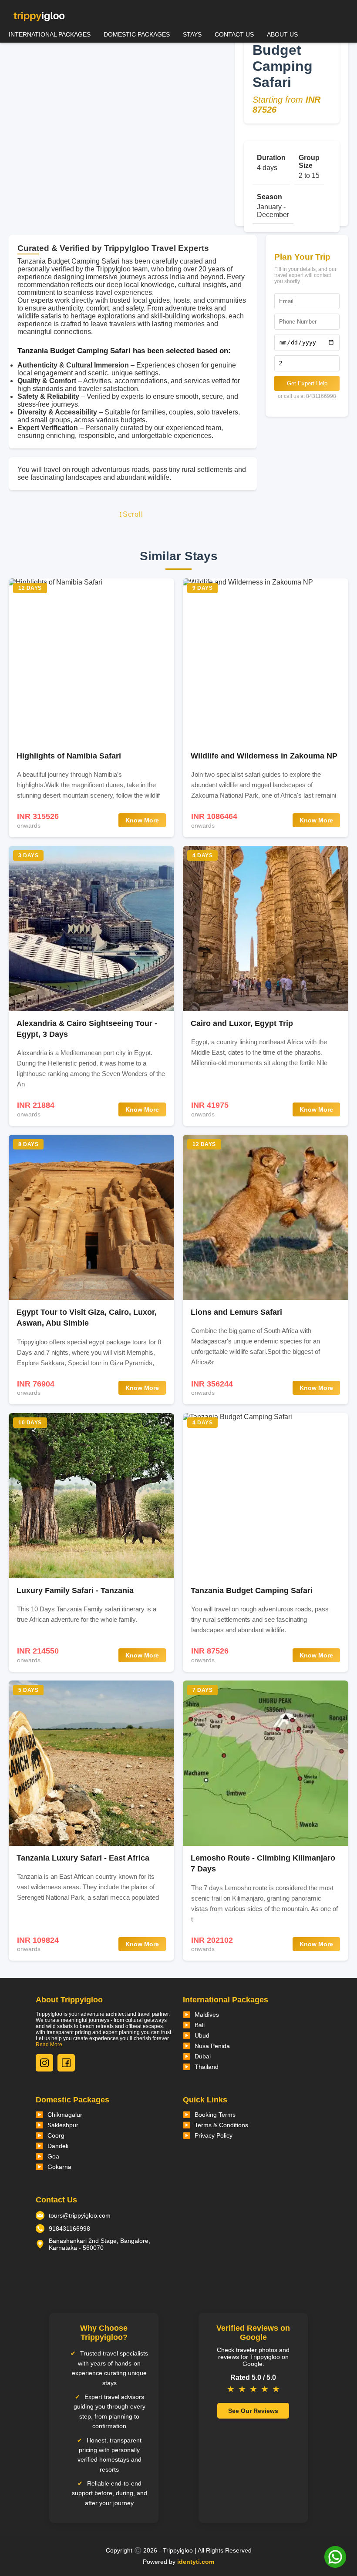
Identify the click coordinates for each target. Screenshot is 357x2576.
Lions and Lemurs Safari (236, 1312)
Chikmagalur (65, 2115)
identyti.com (196, 2562)
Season (269, 197)
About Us (282, 34)
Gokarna (59, 2167)
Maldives (207, 2015)
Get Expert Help (307, 383)
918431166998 (69, 2229)
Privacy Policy (214, 2135)
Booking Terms (215, 2115)
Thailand (207, 2067)
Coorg (56, 2135)
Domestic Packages (137, 34)
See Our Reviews (253, 2411)
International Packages (50, 34)
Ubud (202, 2035)
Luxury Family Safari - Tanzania (75, 1590)
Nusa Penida (212, 2046)
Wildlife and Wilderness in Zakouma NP (264, 756)
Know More (142, 820)
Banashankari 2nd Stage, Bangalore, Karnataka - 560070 (99, 2244)
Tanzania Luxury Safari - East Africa (83, 1858)
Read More (49, 2045)
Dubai (203, 2056)
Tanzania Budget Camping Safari (252, 1590)
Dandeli (58, 2146)
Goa (53, 2156)
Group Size (309, 162)
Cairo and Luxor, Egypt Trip (242, 1023)
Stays (192, 34)
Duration (271, 158)
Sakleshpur (63, 2125)
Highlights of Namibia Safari (69, 756)
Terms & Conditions (221, 2125)
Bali (200, 2025)
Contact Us (234, 34)
